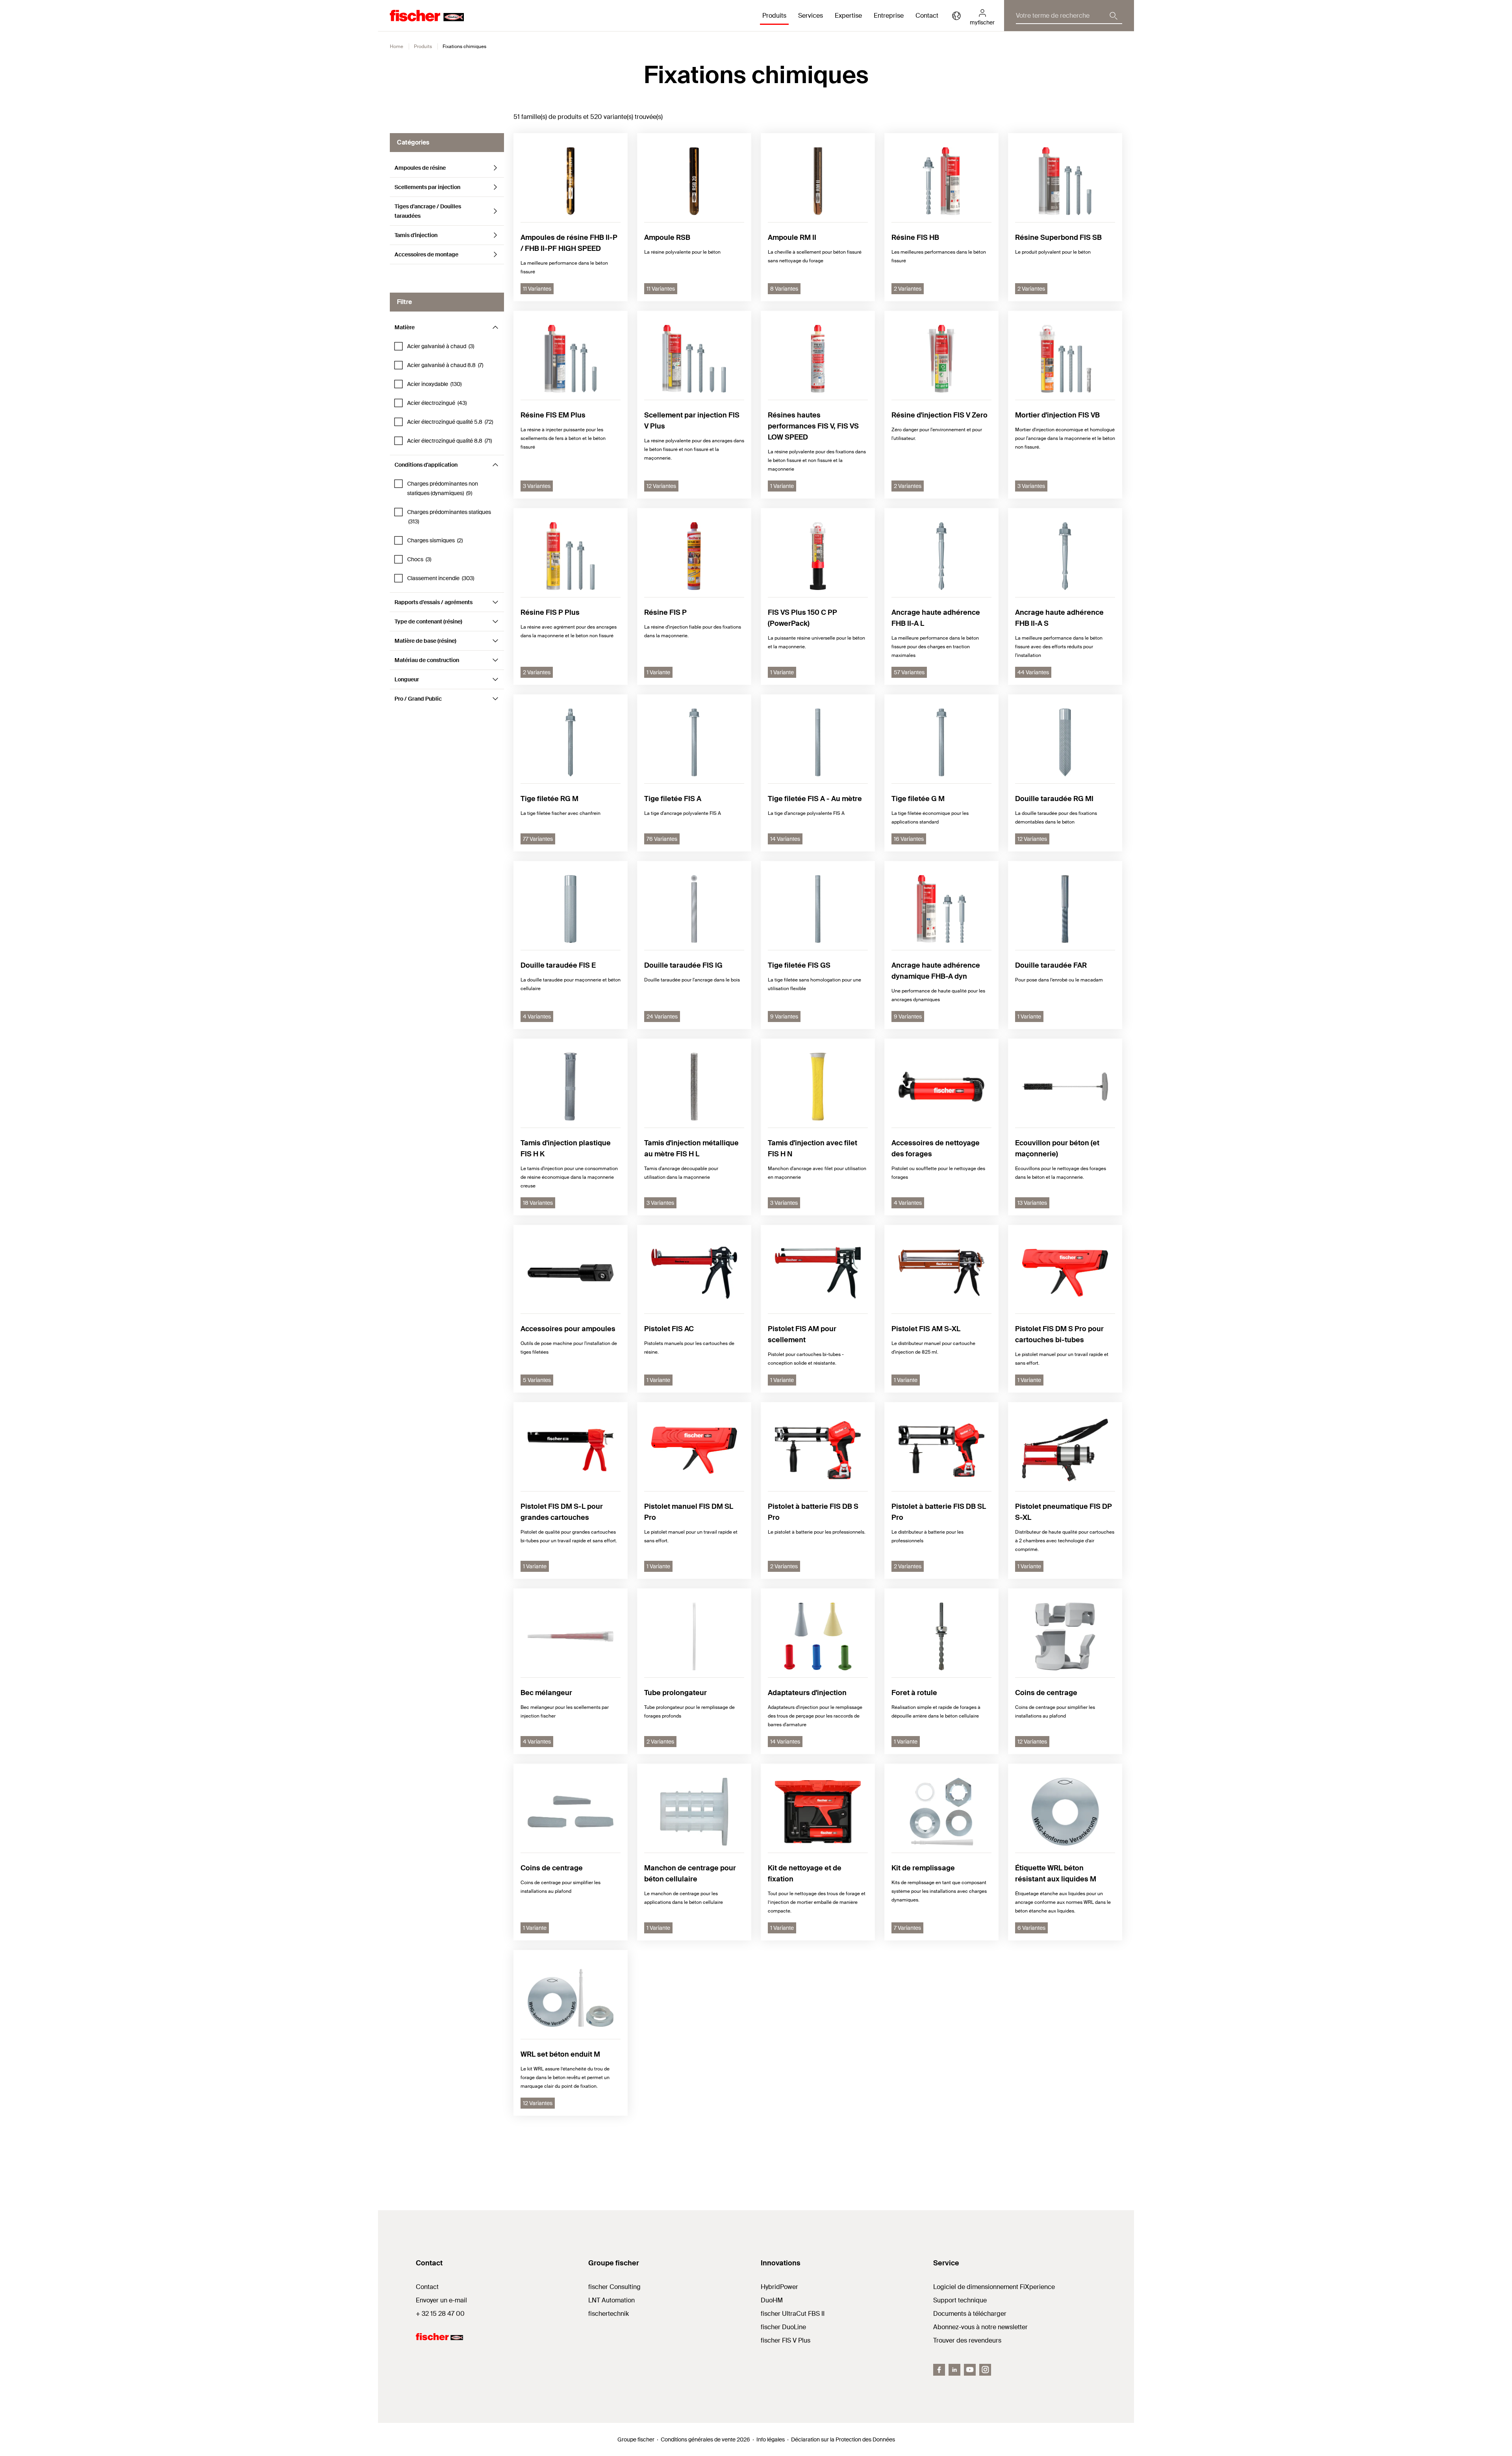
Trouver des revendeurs (967, 2340)
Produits (423, 46)
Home (397, 46)
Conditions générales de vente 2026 (705, 2439)
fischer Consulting (614, 2287)
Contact (927, 16)
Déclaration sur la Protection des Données (843, 2439)
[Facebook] (939, 2370)
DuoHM (772, 2300)
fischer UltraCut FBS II (793, 2314)
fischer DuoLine (783, 2327)
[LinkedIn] (954, 2370)
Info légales (771, 2439)
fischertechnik (609, 2314)
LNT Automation (611, 2300)
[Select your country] (956, 16)
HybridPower (779, 2287)
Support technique (960, 2300)
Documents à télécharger (970, 2314)
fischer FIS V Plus (786, 2340)
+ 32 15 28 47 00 (440, 2314)
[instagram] (985, 2370)
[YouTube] (970, 2370)
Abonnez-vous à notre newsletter (980, 2327)
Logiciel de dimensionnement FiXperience (994, 2287)
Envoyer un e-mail (441, 2300)
